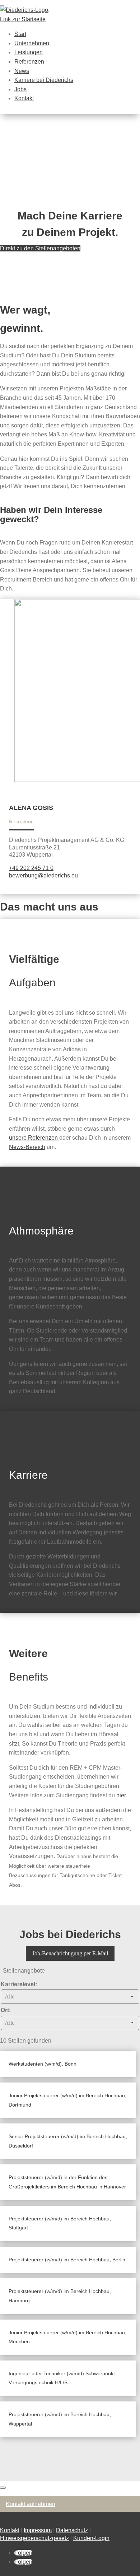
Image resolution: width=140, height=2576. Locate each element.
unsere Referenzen (34, 1138)
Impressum (38, 2530)
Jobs (20, 89)
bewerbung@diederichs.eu (43, 875)
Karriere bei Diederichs (44, 80)
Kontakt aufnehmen (31, 2504)
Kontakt (24, 98)
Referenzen (29, 62)
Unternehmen (32, 43)
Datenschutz (72, 2530)
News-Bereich (27, 1147)
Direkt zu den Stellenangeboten (40, 248)
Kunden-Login (91, 2538)
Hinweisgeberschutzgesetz (34, 2538)
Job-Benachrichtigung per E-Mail (70, 1953)
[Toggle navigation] (3, 2488)
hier (121, 1795)
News (22, 71)
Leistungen (29, 52)
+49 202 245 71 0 (31, 868)
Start (20, 34)
